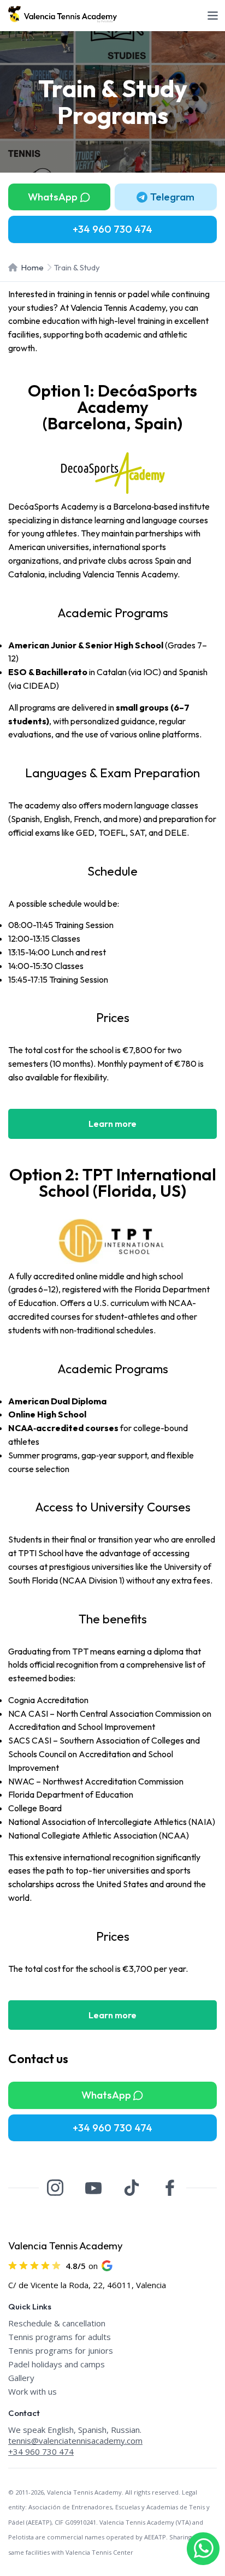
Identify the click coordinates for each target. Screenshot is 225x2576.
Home (32, 267)
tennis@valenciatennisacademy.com (75, 2441)
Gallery (21, 2378)
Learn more (112, 1124)
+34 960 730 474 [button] (112, 229)
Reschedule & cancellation (57, 2323)
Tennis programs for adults (60, 2337)
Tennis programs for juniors (61, 2350)
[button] (166, 197)
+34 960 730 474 (41, 2451)
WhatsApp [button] (53, 197)
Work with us (32, 2391)
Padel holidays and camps (57, 2364)
